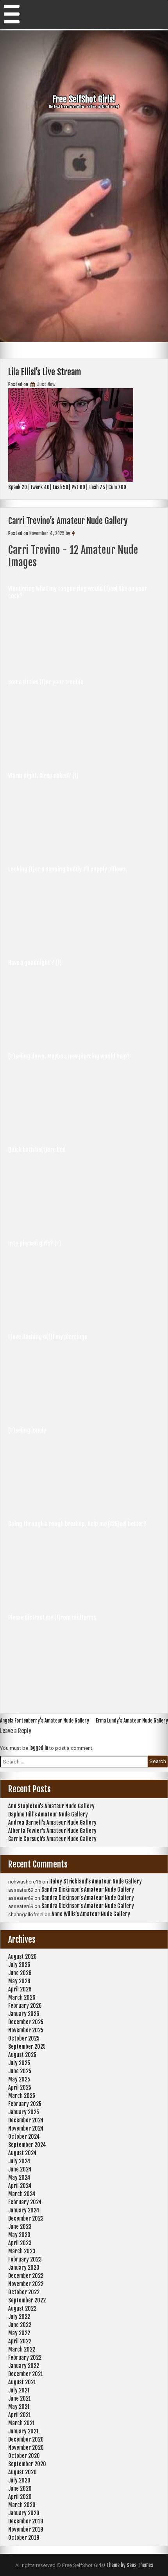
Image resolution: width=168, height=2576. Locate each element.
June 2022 (20, 2325)
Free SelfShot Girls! (84, 99)
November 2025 (26, 2030)
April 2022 (20, 2341)
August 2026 (22, 1957)
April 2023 (20, 2243)
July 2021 (19, 2390)
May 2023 (19, 2235)
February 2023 (25, 2259)
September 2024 (27, 2145)
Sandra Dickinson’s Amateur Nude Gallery (88, 1890)
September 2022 (27, 2300)
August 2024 (22, 2153)
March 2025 (22, 2096)
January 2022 (24, 2366)
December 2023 (26, 2218)
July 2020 (19, 2480)
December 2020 (26, 2439)
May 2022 (19, 2333)
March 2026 (22, 1997)
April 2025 (20, 2087)
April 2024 (20, 2186)
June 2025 (20, 2071)
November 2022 (26, 2284)
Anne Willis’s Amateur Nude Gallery (91, 1914)
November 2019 (26, 2529)
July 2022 (19, 2317)
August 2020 (22, 2472)
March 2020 (22, 2505)
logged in (39, 1748)
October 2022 (24, 2292)
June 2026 (20, 1973)
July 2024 (19, 2161)
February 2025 (25, 2104)
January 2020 (24, 2513)
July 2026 (19, 1965)
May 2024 (19, 2178)
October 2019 (24, 2538)
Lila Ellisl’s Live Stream (45, 372)
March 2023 (22, 2251)
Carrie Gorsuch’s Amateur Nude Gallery (52, 1839)
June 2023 (20, 2227)
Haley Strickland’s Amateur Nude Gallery (96, 1881)
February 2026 (25, 2006)
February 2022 (25, 2358)
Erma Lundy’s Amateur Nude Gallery (132, 1721)
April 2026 (20, 1989)
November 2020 (26, 2448)
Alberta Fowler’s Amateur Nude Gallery (52, 1831)
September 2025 (27, 2047)
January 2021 (23, 2431)
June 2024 (20, 2169)
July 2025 (19, 2063)
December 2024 (26, 2120)
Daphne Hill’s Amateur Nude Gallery (48, 1814)
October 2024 (24, 2137)
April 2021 (20, 2415)
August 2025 (22, 2055)
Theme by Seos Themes (130, 2565)
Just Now (46, 384)
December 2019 (26, 2521)
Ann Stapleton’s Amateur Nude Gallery (51, 1806)
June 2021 (20, 2398)
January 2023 (24, 2268)
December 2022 (26, 2276)
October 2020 (24, 2456)
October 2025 (24, 2038)
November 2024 (26, 2128)
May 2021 (19, 2407)
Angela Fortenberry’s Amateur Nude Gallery (45, 1721)
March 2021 (21, 2423)
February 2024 (25, 2202)
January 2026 (24, 2014)
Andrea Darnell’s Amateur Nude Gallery (52, 1822)
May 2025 (19, 2079)
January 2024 (24, 2210)
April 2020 (20, 2497)
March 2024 (22, 2194)
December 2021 (26, 2374)
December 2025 (26, 2022)
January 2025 (24, 2112)
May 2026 (19, 1981)
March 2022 (22, 2349)
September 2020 (27, 2464)
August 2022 (22, 2308)
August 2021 (22, 2382)
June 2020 (20, 2489)
